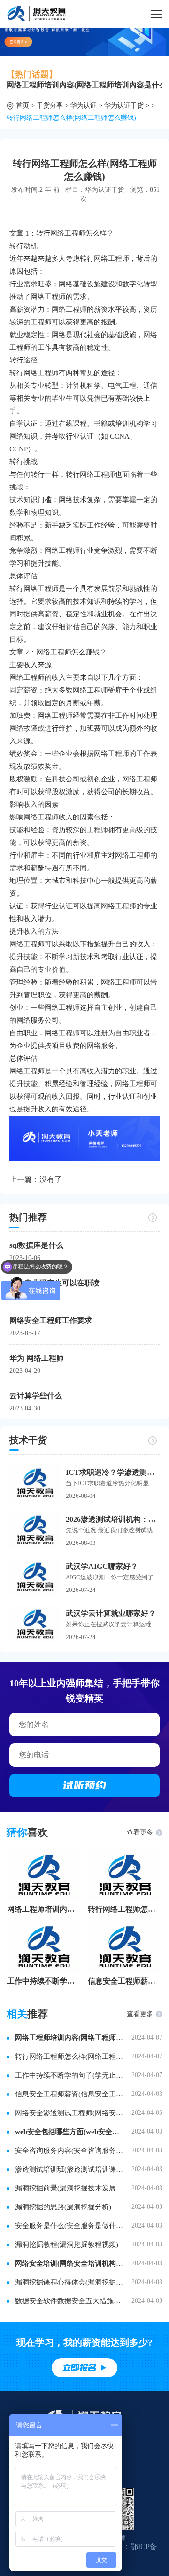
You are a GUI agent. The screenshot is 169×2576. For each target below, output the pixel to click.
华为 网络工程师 (37, 1358)
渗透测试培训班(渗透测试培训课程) (69, 2169)
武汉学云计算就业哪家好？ (111, 1613)
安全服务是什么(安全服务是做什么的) (69, 2226)
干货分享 (50, 106)
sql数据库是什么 (36, 1245)
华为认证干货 (124, 106)
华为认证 (84, 106)
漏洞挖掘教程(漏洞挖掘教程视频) (67, 2245)
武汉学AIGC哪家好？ (102, 1566)
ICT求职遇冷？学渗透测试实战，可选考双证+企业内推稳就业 (113, 1472)
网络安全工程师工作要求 (51, 1320)
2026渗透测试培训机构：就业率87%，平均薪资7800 (113, 1519)
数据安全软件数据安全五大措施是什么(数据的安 (69, 2301)
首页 (23, 106)
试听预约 (84, 1785)
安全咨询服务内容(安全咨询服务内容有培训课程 (69, 2151)
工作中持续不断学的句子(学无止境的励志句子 (44, 1981)
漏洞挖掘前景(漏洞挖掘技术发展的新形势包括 (69, 2188)
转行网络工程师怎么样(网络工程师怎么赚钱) (125, 1909)
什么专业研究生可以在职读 (54, 1283)
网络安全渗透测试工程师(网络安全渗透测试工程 (69, 2113)
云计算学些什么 (36, 1396)
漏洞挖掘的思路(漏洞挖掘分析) (63, 2207)
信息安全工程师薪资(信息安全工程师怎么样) (125, 1981)
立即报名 (79, 2368)
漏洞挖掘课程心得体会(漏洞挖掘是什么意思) (69, 2282)
